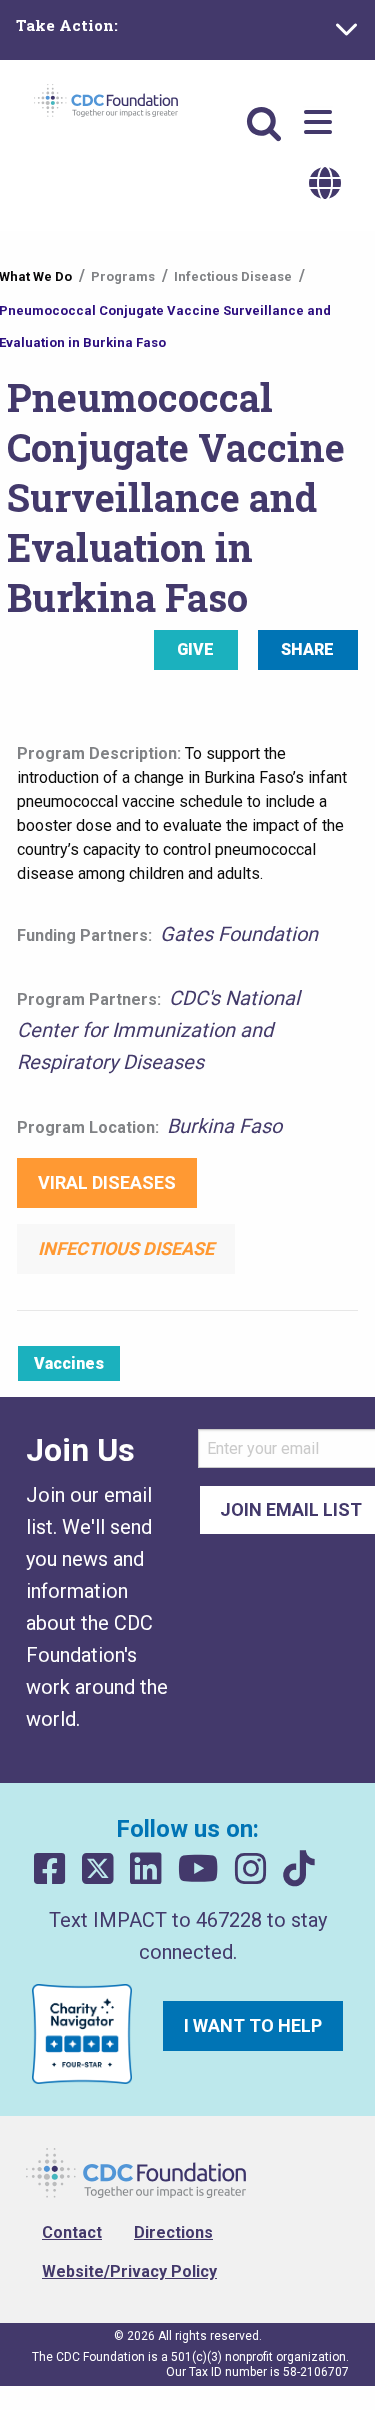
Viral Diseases (107, 1182)
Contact (72, 2232)
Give (195, 649)
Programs (123, 276)
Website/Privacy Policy (129, 2271)
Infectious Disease (233, 276)
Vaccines (69, 1363)
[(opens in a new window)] (50, 1869)
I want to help (253, 2025)
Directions (173, 2232)
